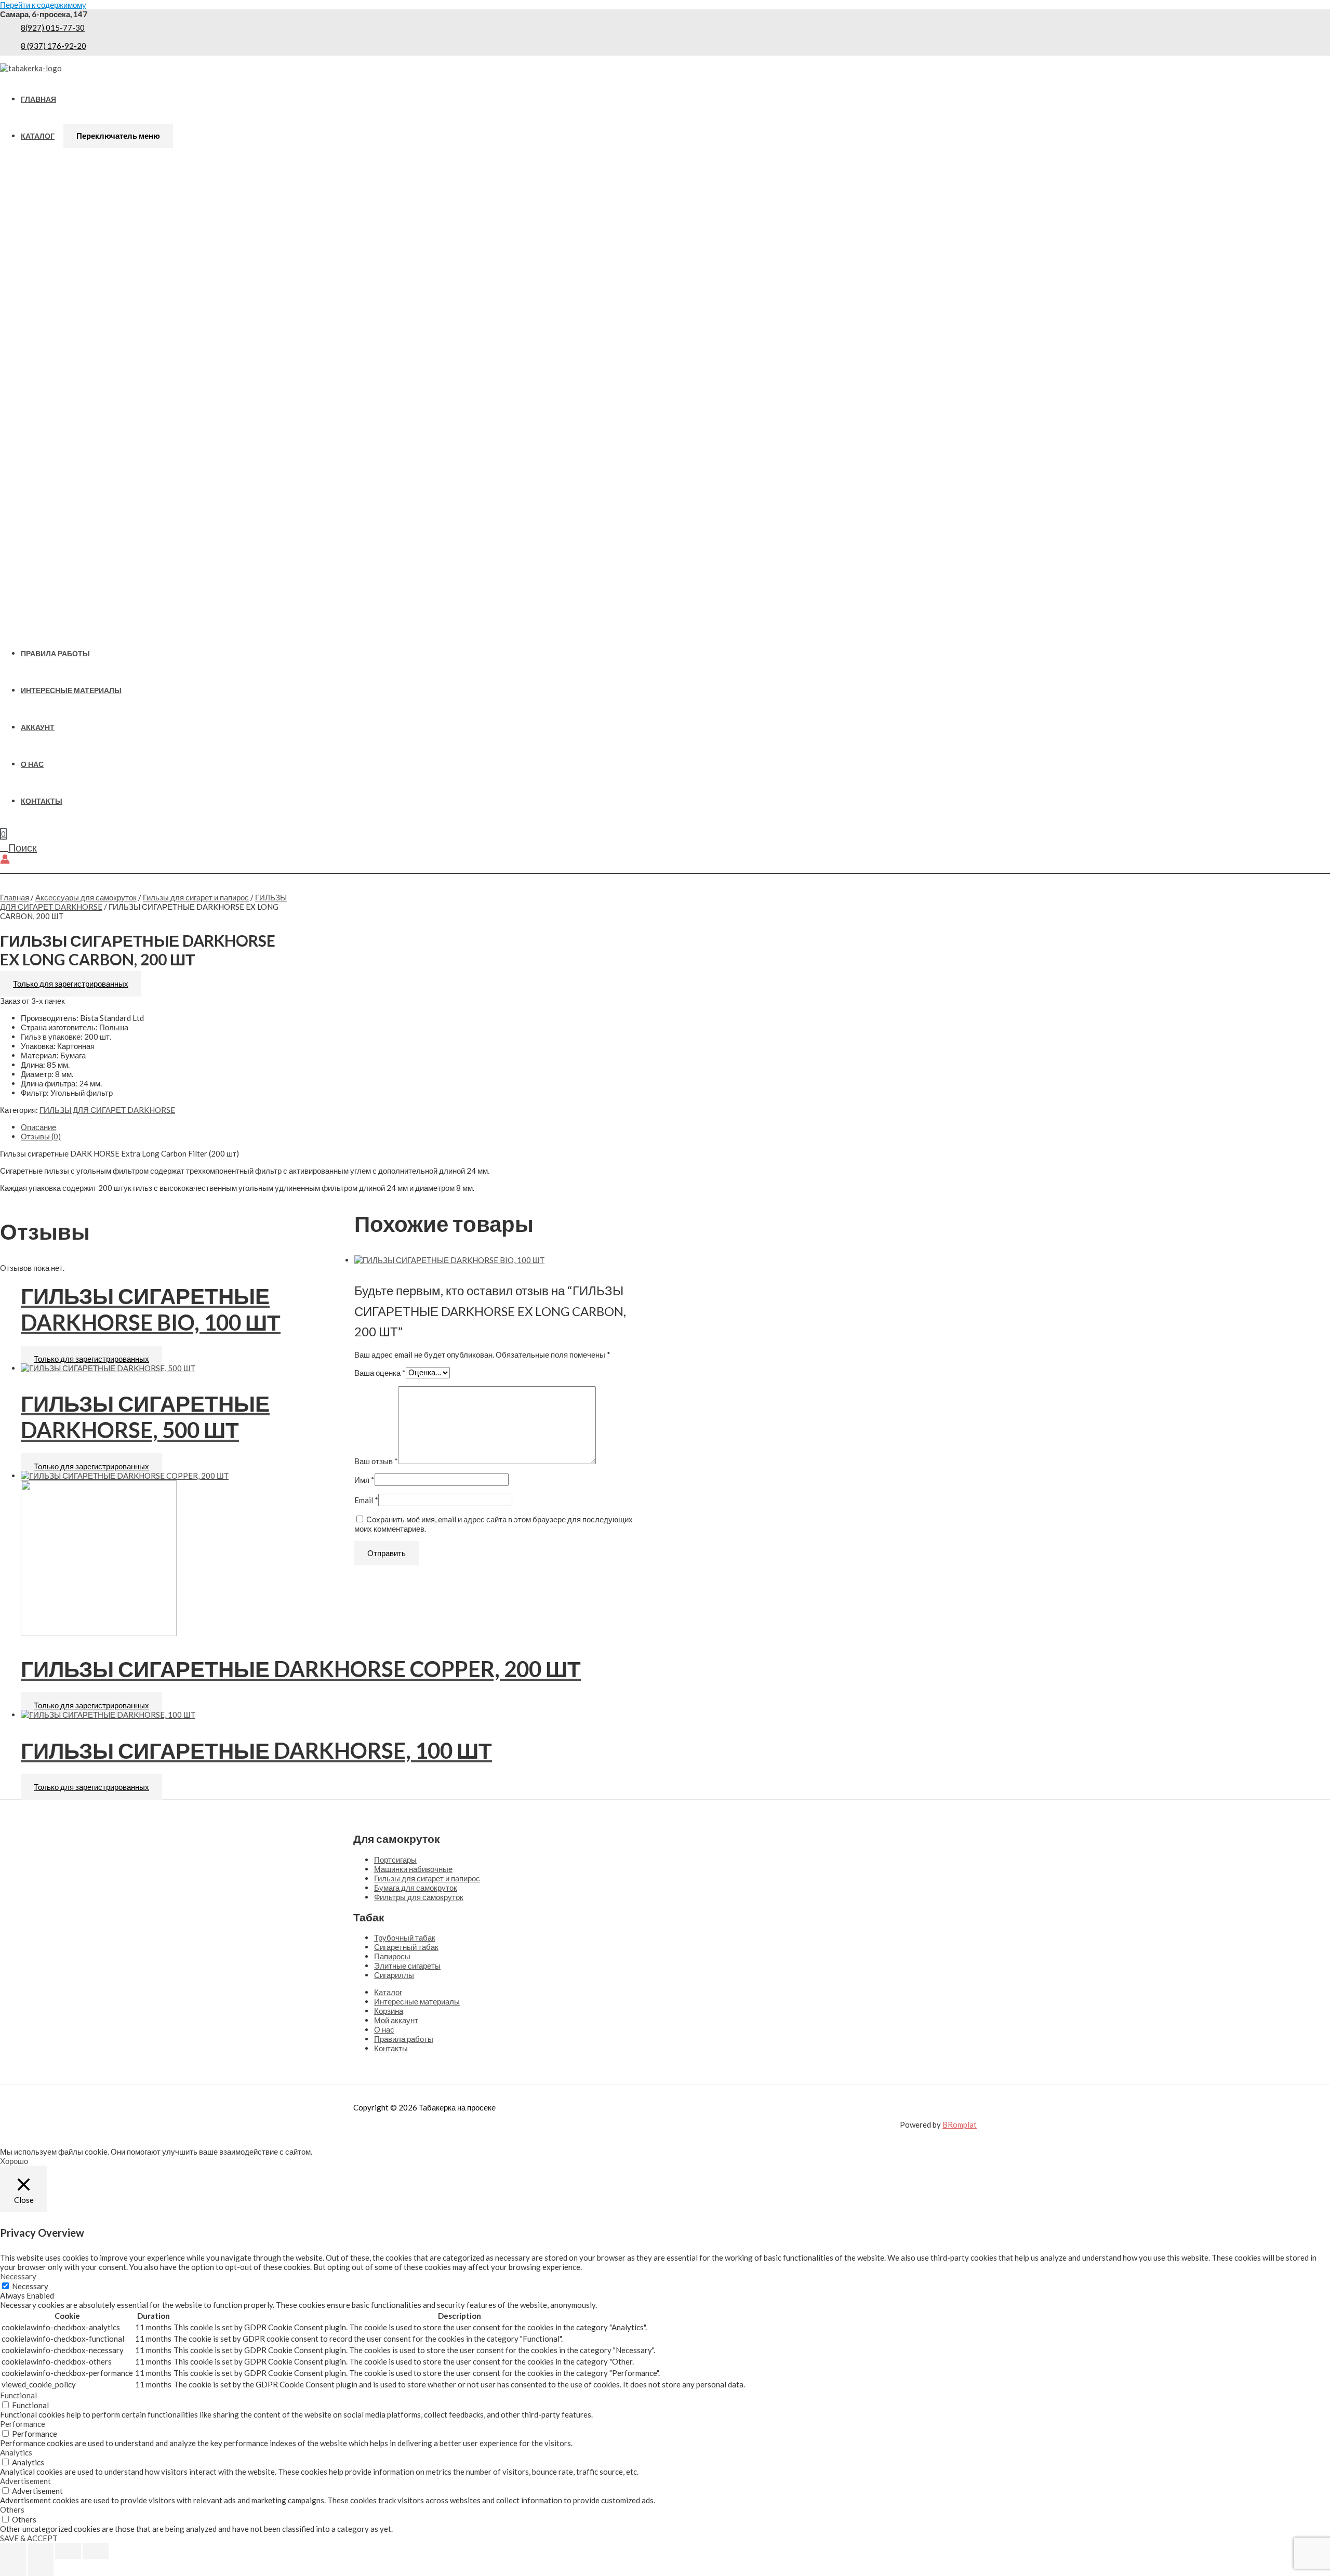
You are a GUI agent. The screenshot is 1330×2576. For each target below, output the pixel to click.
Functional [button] (18, 2395)
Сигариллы (394, 1975)
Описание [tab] (38, 1127)
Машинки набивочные (413, 1869)
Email (366, 1500)
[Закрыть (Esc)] (96, 2551)
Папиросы (392, 1956)
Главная (38, 99)
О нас (32, 764)
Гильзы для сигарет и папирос (196, 897)
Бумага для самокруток (416, 1888)
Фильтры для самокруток (419, 1897)
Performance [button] (23, 2424)
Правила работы (55, 654)
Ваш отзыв (376, 1461)
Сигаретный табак (406, 1947)
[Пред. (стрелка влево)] (13, 2568)
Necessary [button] (18, 2276)
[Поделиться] (68, 2551)
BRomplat (960, 2124)
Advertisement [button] (25, 2481)
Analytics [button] (16, 2452)
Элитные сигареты (407, 1966)
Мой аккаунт (396, 2020)
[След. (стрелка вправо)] (41, 2568)
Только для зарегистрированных (71, 984)
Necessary (30, 2286)
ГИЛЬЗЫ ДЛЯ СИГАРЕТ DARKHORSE (107, 1110)
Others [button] (12, 2509)
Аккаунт (38, 727)
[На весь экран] (41, 2551)
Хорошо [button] (14, 2161)
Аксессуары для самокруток (86, 897)
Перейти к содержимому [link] (43, 5)
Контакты (42, 801)
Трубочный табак (405, 1937)
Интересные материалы (71, 691)
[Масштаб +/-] (13, 2551)
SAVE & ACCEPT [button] (29, 2538)
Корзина (389, 2011)
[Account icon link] (5, 860)
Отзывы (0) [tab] (41, 1136)
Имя (364, 1480)
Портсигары (395, 1860)
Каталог (38, 136)
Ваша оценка (380, 1372)
